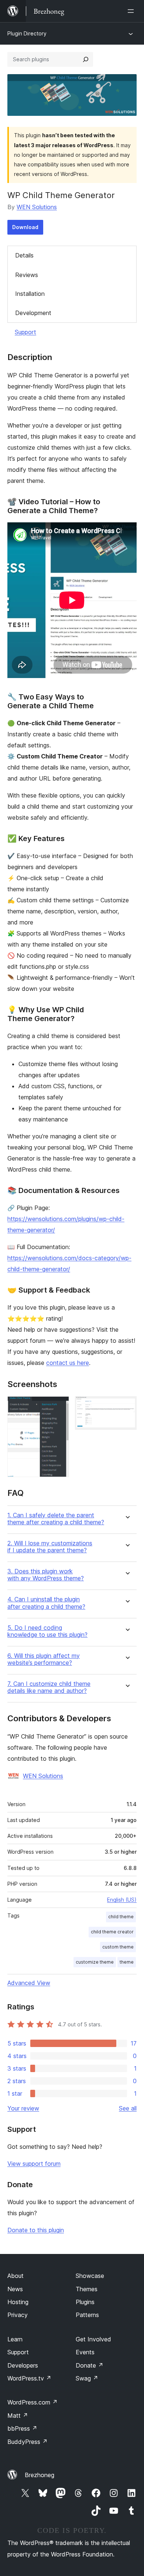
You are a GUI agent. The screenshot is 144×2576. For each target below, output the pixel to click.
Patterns (87, 2315)
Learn (15, 2339)
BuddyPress (28, 2442)
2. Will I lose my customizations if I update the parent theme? (50, 1547)
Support (25, 332)
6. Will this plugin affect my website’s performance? (44, 1659)
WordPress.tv (29, 2378)
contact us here (68, 1363)
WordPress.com (32, 2402)
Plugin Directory (27, 33)
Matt (18, 2416)
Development (33, 313)
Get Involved (93, 2339)
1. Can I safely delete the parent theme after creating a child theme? (56, 1519)
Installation (30, 294)
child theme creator (112, 1932)
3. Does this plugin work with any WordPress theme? (46, 1575)
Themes (87, 2289)
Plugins (85, 2302)
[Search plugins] (86, 59)
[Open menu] (132, 11)
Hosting (18, 2302)
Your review (23, 2108)
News (15, 2289)
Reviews (27, 275)
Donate (90, 2365)
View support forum (34, 2164)
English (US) (122, 1900)
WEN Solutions (37, 207)
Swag (87, 2378)
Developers (23, 2365)
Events (85, 2352)
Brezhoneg (40, 2475)
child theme (121, 1917)
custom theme (118, 1947)
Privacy (18, 2315)
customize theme (95, 1962)
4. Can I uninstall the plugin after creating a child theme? (46, 1603)
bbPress (22, 2428)
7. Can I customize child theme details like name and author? (49, 1687)
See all (128, 2108)
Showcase (90, 2276)
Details (24, 255)
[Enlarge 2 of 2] (127, 1406)
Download (25, 227)
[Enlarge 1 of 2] (59, 1406)
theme (127, 1962)
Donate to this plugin (36, 2230)
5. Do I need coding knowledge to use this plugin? (47, 1631)
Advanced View (29, 1983)
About (16, 2276)
